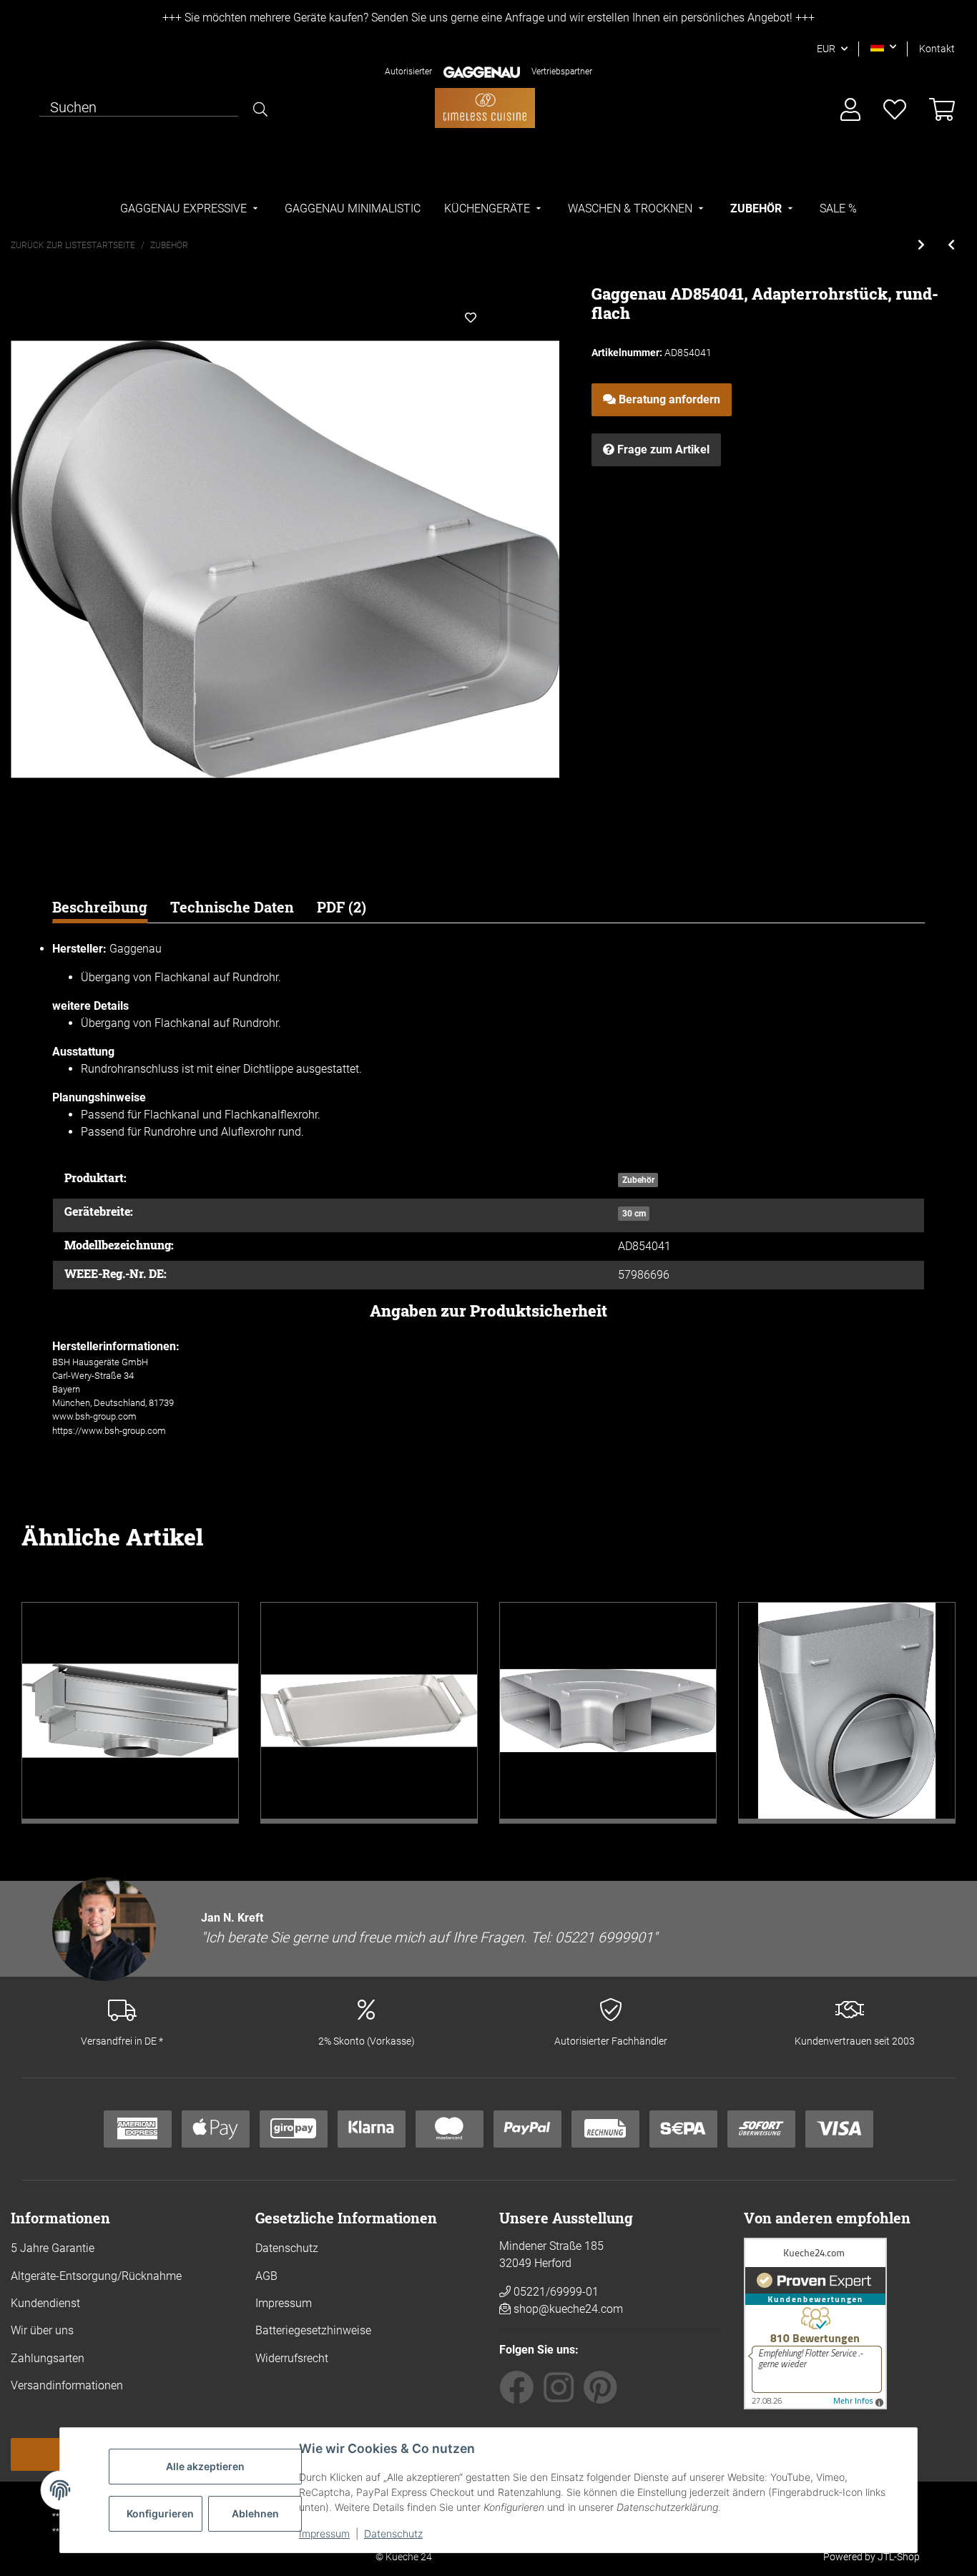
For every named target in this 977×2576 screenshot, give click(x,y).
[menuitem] (191, 209)
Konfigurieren (160, 2513)
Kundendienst (45, 2303)
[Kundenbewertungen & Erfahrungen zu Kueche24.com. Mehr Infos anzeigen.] (815, 2322)
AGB (266, 2276)
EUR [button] (826, 49)
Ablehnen (255, 2513)
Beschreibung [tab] (100, 907)
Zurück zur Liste (49, 245)
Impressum (324, 2533)
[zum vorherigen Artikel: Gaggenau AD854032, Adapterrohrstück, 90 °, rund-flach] (951, 245)
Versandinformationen (67, 2385)
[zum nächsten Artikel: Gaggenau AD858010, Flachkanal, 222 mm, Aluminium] (921, 245)
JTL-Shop (899, 2557)
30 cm (634, 1214)
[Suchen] (260, 109)
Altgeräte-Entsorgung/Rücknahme (96, 2276)
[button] (883, 46)
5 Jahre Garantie (53, 2248)
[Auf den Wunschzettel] (471, 318)
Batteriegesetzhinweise (313, 2330)
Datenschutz (393, 2533)
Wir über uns (42, 2330)
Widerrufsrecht (292, 2358)
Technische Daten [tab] (232, 907)
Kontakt (937, 49)
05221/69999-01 (555, 2292)
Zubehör (638, 1180)
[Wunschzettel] (895, 110)
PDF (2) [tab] (342, 907)
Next (931, 1713)
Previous (46, 1713)
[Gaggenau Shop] (485, 108)
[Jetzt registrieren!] (850, 110)
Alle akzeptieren (205, 2466)
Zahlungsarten (48, 2358)
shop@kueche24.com (568, 2309)
